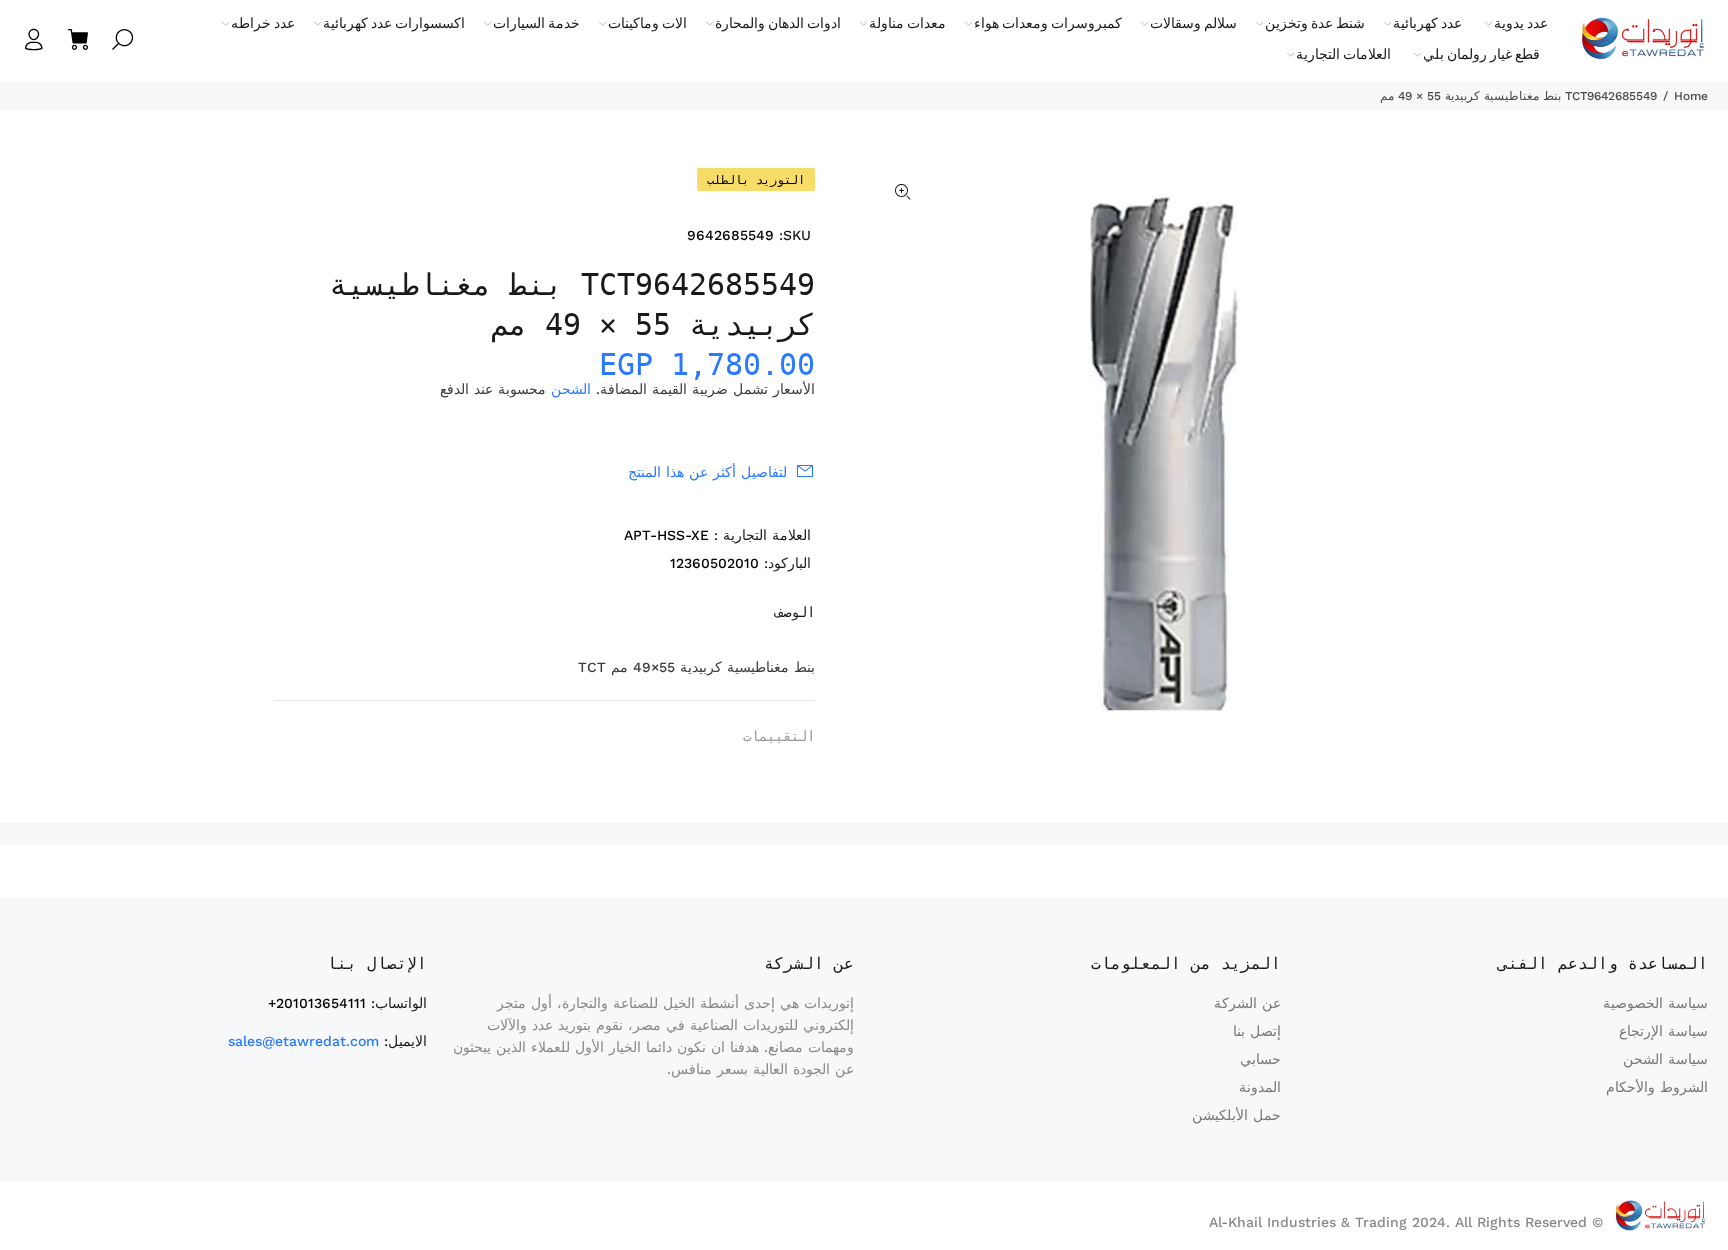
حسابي (1260, 1059)
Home (1691, 96)
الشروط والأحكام (1657, 1087)
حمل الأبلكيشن (1236, 1115)
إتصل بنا (1257, 1031)
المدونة (1260, 1087)
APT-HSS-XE (666, 535)
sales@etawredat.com (303, 1041)
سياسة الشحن (1665, 1059)
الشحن (571, 389)
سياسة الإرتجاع (1663, 1031)
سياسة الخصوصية (1655, 1003)
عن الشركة (1247, 1003)
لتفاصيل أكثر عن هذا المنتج (707, 472)
